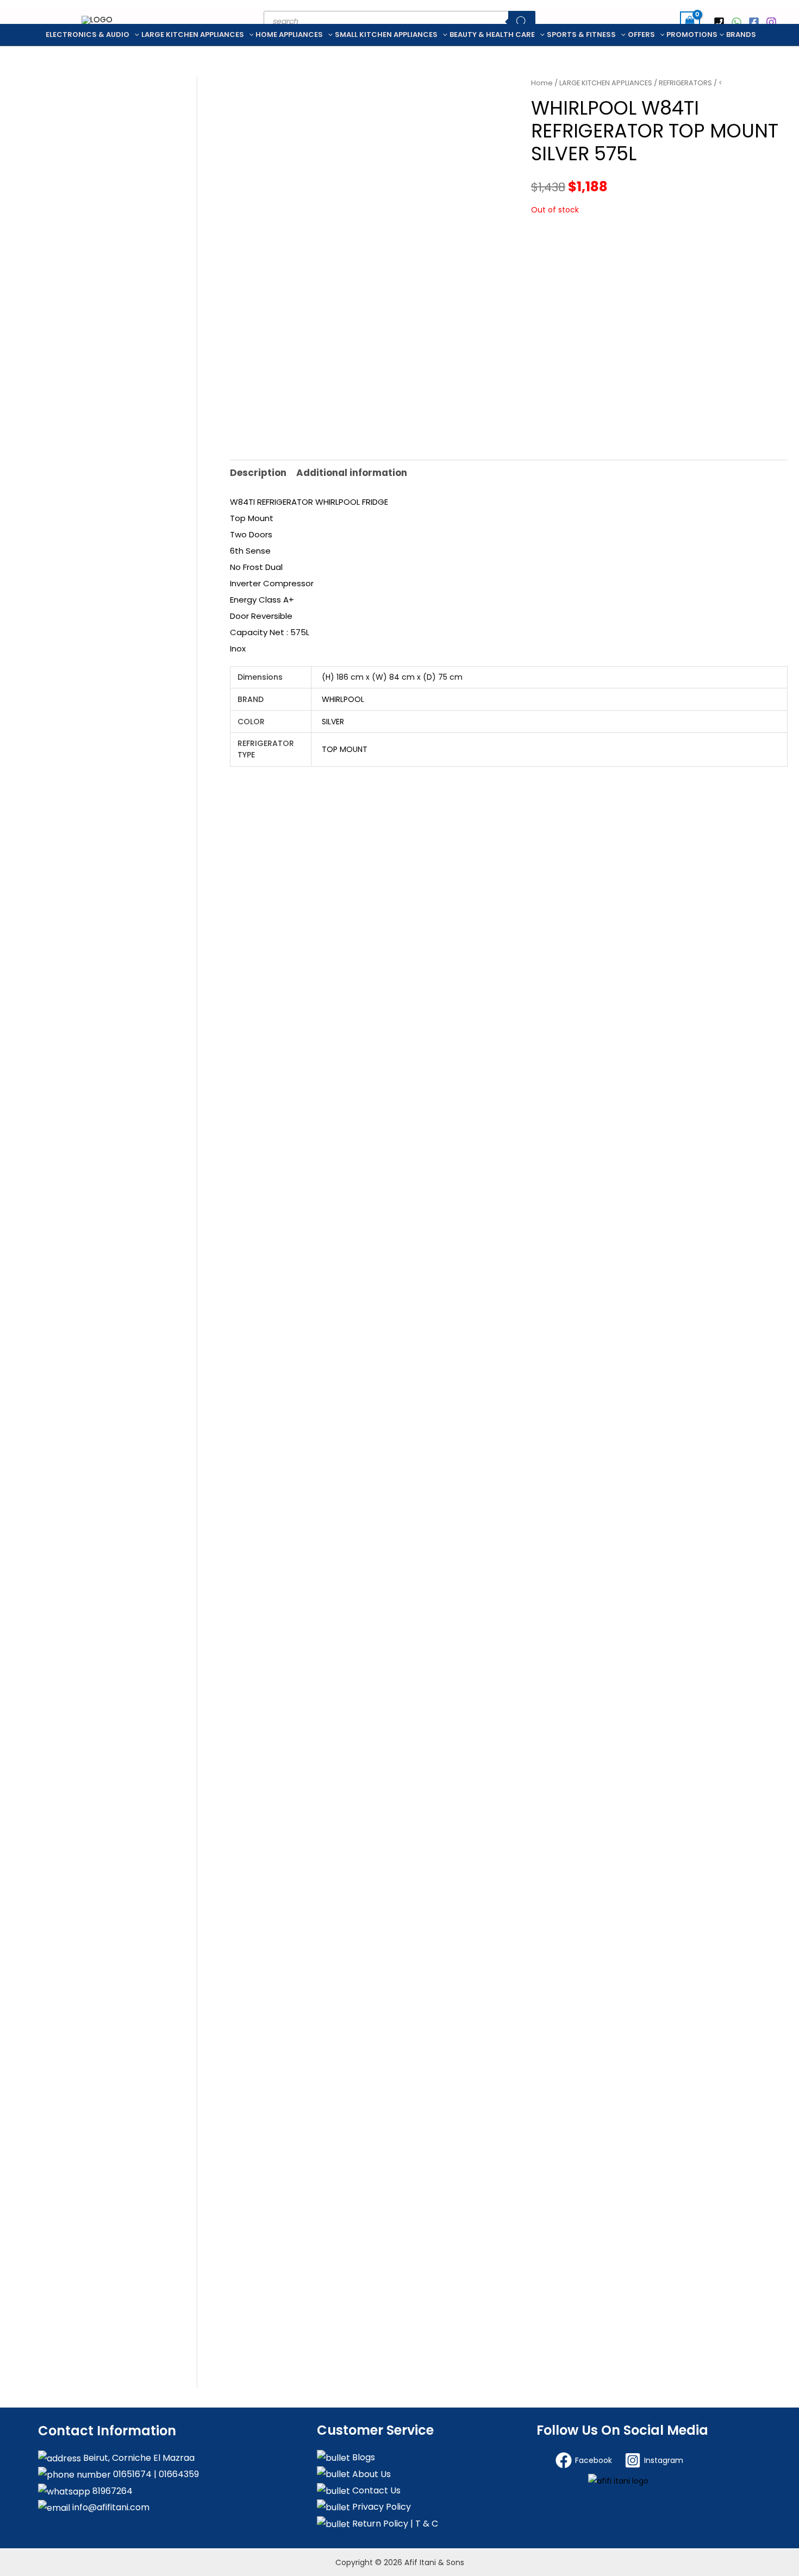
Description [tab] (258, 473)
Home (542, 83)
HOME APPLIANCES (289, 35)
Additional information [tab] (352, 473)
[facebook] (756, 22)
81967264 (111, 2491)
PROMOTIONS (692, 35)
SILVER (333, 722)
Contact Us (375, 2490)
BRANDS (741, 35)
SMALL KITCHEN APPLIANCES (386, 35)
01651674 (131, 2474)
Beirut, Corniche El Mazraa (138, 2458)
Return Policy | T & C (394, 2524)
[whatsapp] (738, 22)
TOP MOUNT (345, 749)
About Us (370, 2474)
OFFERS (641, 35)
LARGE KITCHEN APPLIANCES (193, 35)
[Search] (522, 22)
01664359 (178, 2474)
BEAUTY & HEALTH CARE (492, 35)
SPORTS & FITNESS (581, 35)
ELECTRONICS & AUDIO (88, 35)
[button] (134, 35)
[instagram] (773, 22)
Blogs (363, 2457)
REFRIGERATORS (685, 83)
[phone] (721, 22)
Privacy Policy (380, 2507)
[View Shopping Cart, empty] (690, 21)
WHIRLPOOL (343, 699)
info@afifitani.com (110, 2507)
